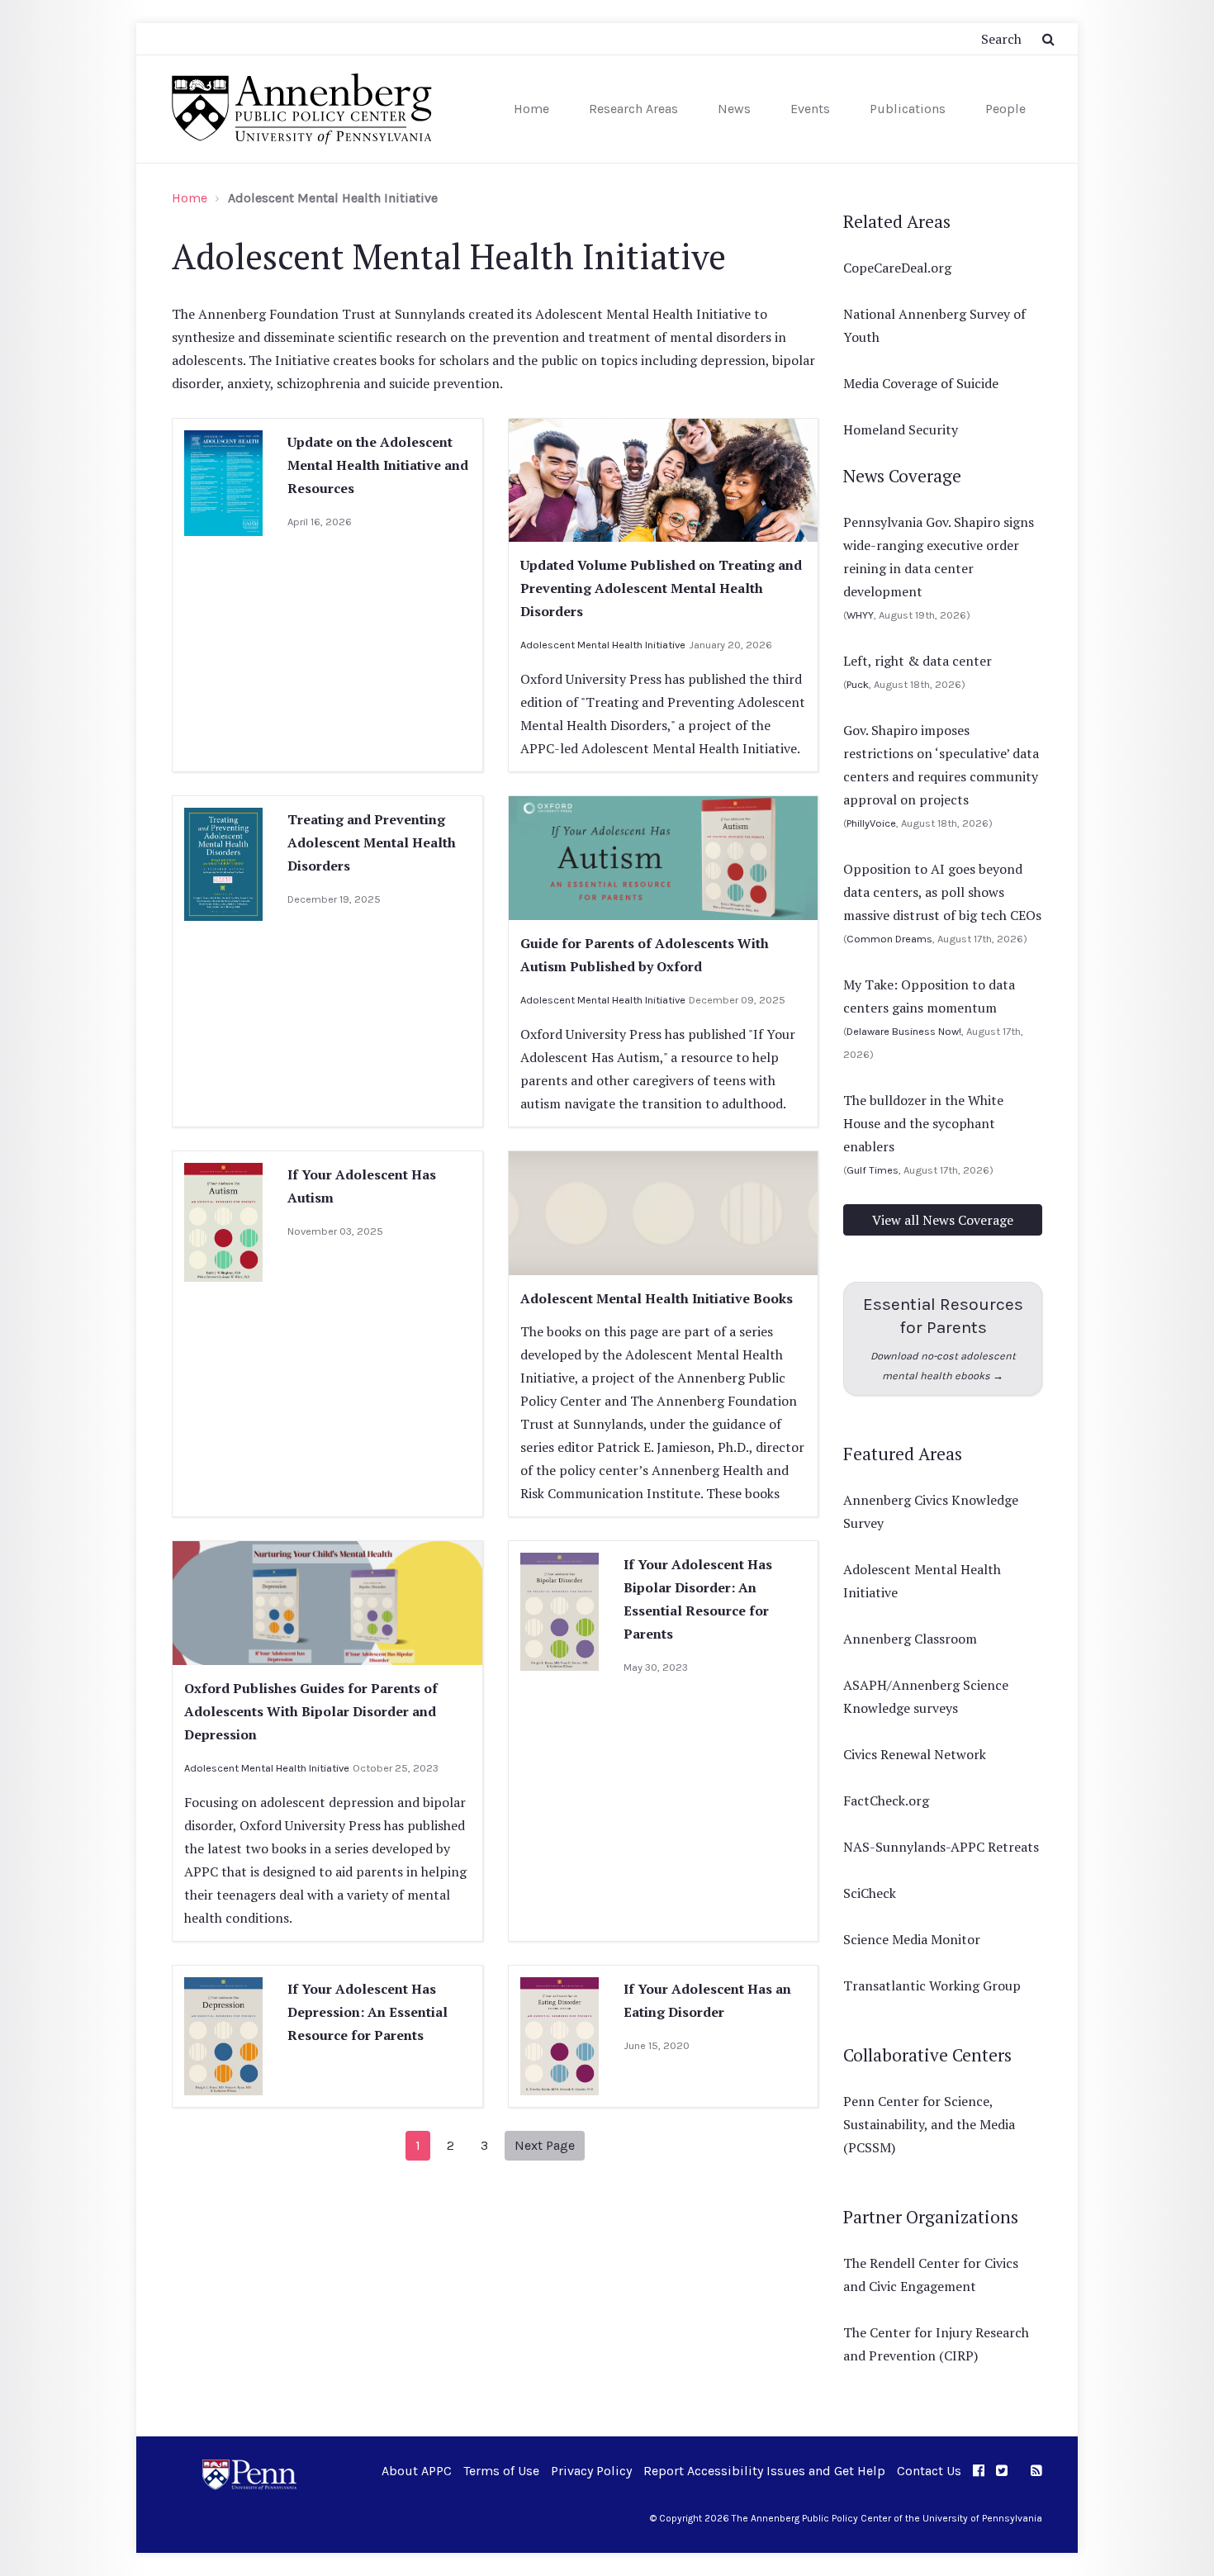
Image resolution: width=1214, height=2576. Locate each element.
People (1005, 109)
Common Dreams (889, 939)
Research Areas (633, 109)
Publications (908, 109)
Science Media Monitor (912, 1939)
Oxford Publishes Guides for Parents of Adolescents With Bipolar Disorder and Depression (311, 1711)
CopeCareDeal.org (897, 268)
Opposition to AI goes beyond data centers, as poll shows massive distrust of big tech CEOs (942, 892)
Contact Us (929, 2471)
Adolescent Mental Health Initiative (603, 645)
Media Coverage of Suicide (921, 383)
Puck (858, 684)
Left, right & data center (918, 661)
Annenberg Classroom (910, 1639)
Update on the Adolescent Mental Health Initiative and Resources (378, 465)
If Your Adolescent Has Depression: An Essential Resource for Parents (368, 2012)
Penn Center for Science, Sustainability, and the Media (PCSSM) (929, 2124)
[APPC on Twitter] (1002, 2471)
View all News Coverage (943, 1220)
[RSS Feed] (1036, 2471)
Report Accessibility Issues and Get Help (764, 2471)
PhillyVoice (871, 823)
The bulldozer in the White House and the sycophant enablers (923, 1123)
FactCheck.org (886, 1800)
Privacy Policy (591, 2471)
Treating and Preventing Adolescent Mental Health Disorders (372, 842)
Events (810, 109)
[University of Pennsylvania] (249, 2473)
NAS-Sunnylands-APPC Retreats (941, 1847)
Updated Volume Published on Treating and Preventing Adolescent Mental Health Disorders (661, 588)
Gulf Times (873, 1170)
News (734, 109)
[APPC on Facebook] (979, 2471)
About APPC (417, 2471)
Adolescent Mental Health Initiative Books (657, 1298)
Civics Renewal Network (915, 1754)
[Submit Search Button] (1048, 39)
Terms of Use (501, 2471)
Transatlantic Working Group (932, 1985)
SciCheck (870, 1893)
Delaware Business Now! (904, 1031)
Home (531, 109)
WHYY (860, 615)
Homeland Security (901, 429)
